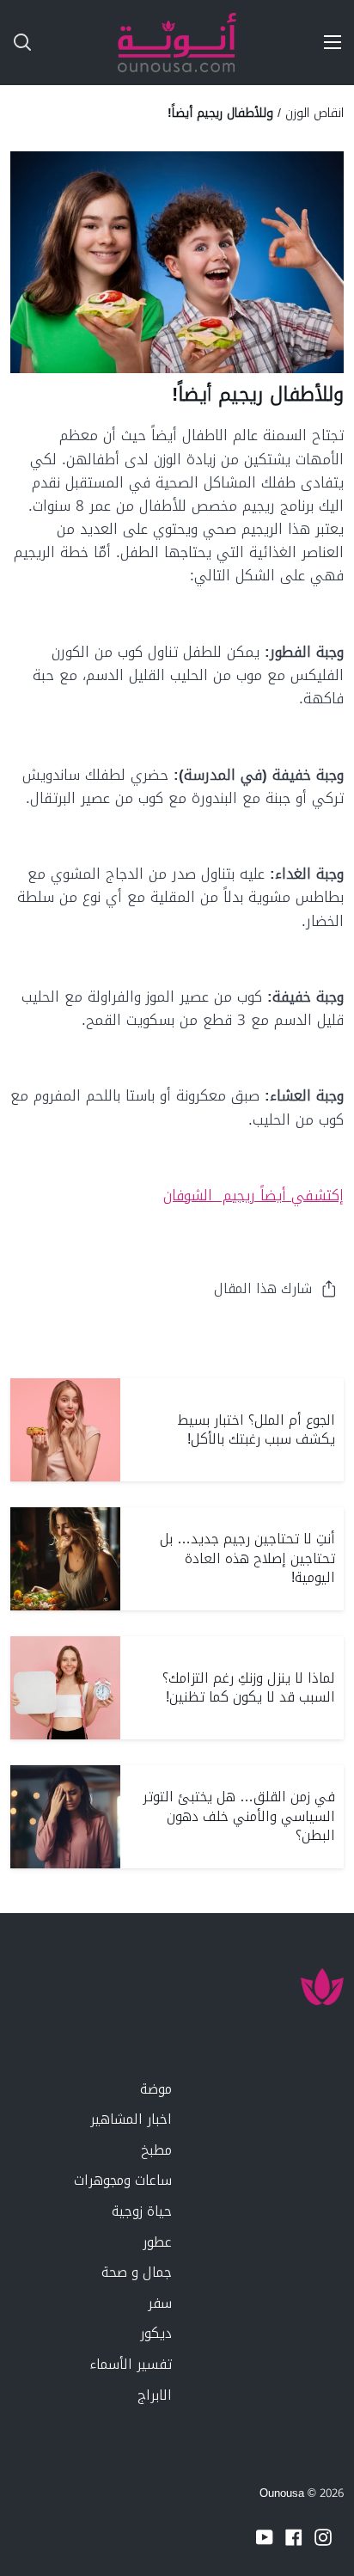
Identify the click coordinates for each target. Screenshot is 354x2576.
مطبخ (156, 2150)
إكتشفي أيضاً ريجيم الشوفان (253, 1195)
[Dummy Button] (93, 43)
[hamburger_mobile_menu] (327, 42)
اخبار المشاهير (131, 2119)
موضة (156, 2089)
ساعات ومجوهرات (123, 2180)
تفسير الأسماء (131, 2364)
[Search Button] (15, 43)
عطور (157, 2242)
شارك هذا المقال (263, 1288)
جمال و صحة (137, 2272)
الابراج (155, 2395)
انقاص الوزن (314, 113)
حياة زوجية (142, 2211)
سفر (160, 2303)
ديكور (156, 2333)
